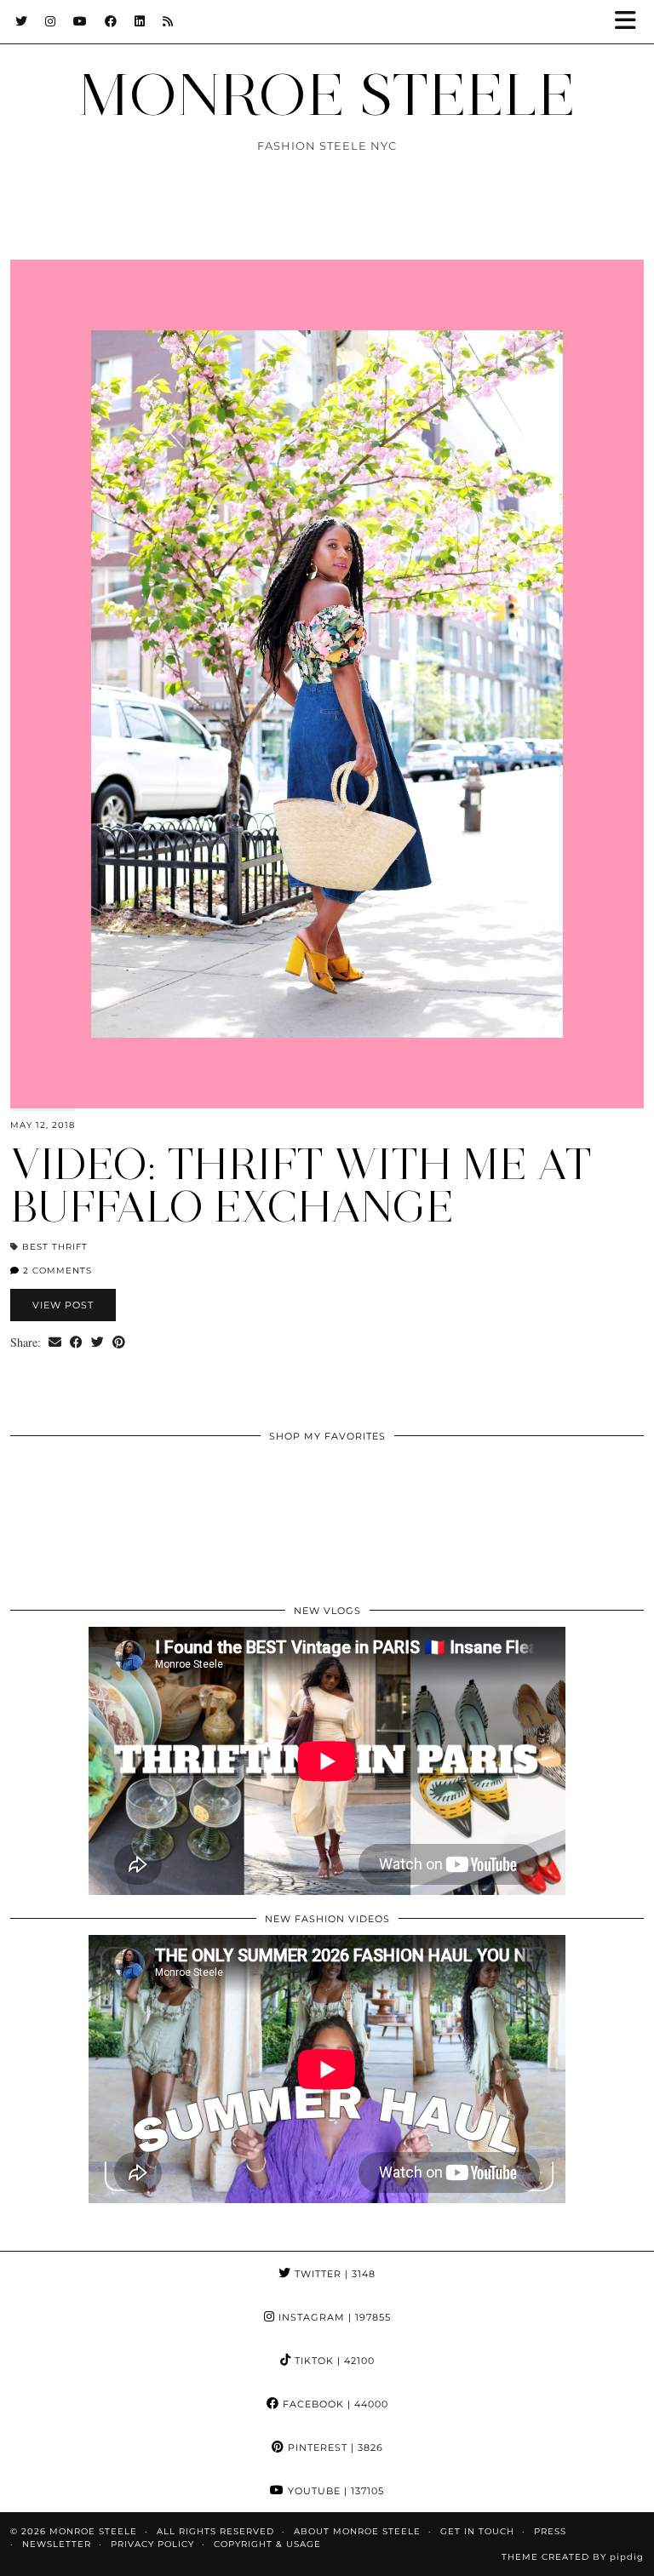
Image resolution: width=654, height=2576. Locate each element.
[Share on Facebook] (76, 1342)
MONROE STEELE (327, 94)
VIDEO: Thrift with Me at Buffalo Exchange (301, 1185)
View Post (63, 1305)
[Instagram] (51, 21)
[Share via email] (55, 1342)
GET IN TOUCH (477, 2531)
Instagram (333, 2317)
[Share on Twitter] (98, 1342)
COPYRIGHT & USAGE (267, 2544)
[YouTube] (80, 21)
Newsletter (57, 2544)
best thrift (55, 1247)
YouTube (334, 2491)
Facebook (334, 2404)
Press (550, 2531)
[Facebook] (111, 21)
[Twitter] (22, 21)
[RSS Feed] (168, 21)
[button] (631, 22)
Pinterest (334, 2447)
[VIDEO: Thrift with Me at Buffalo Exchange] (327, 684)
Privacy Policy (152, 2544)
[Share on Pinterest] (119, 1342)
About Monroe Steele (357, 2531)
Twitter (333, 2274)
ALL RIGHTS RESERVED (215, 2531)
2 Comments (56, 1271)
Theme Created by (573, 2557)
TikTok (333, 2361)
